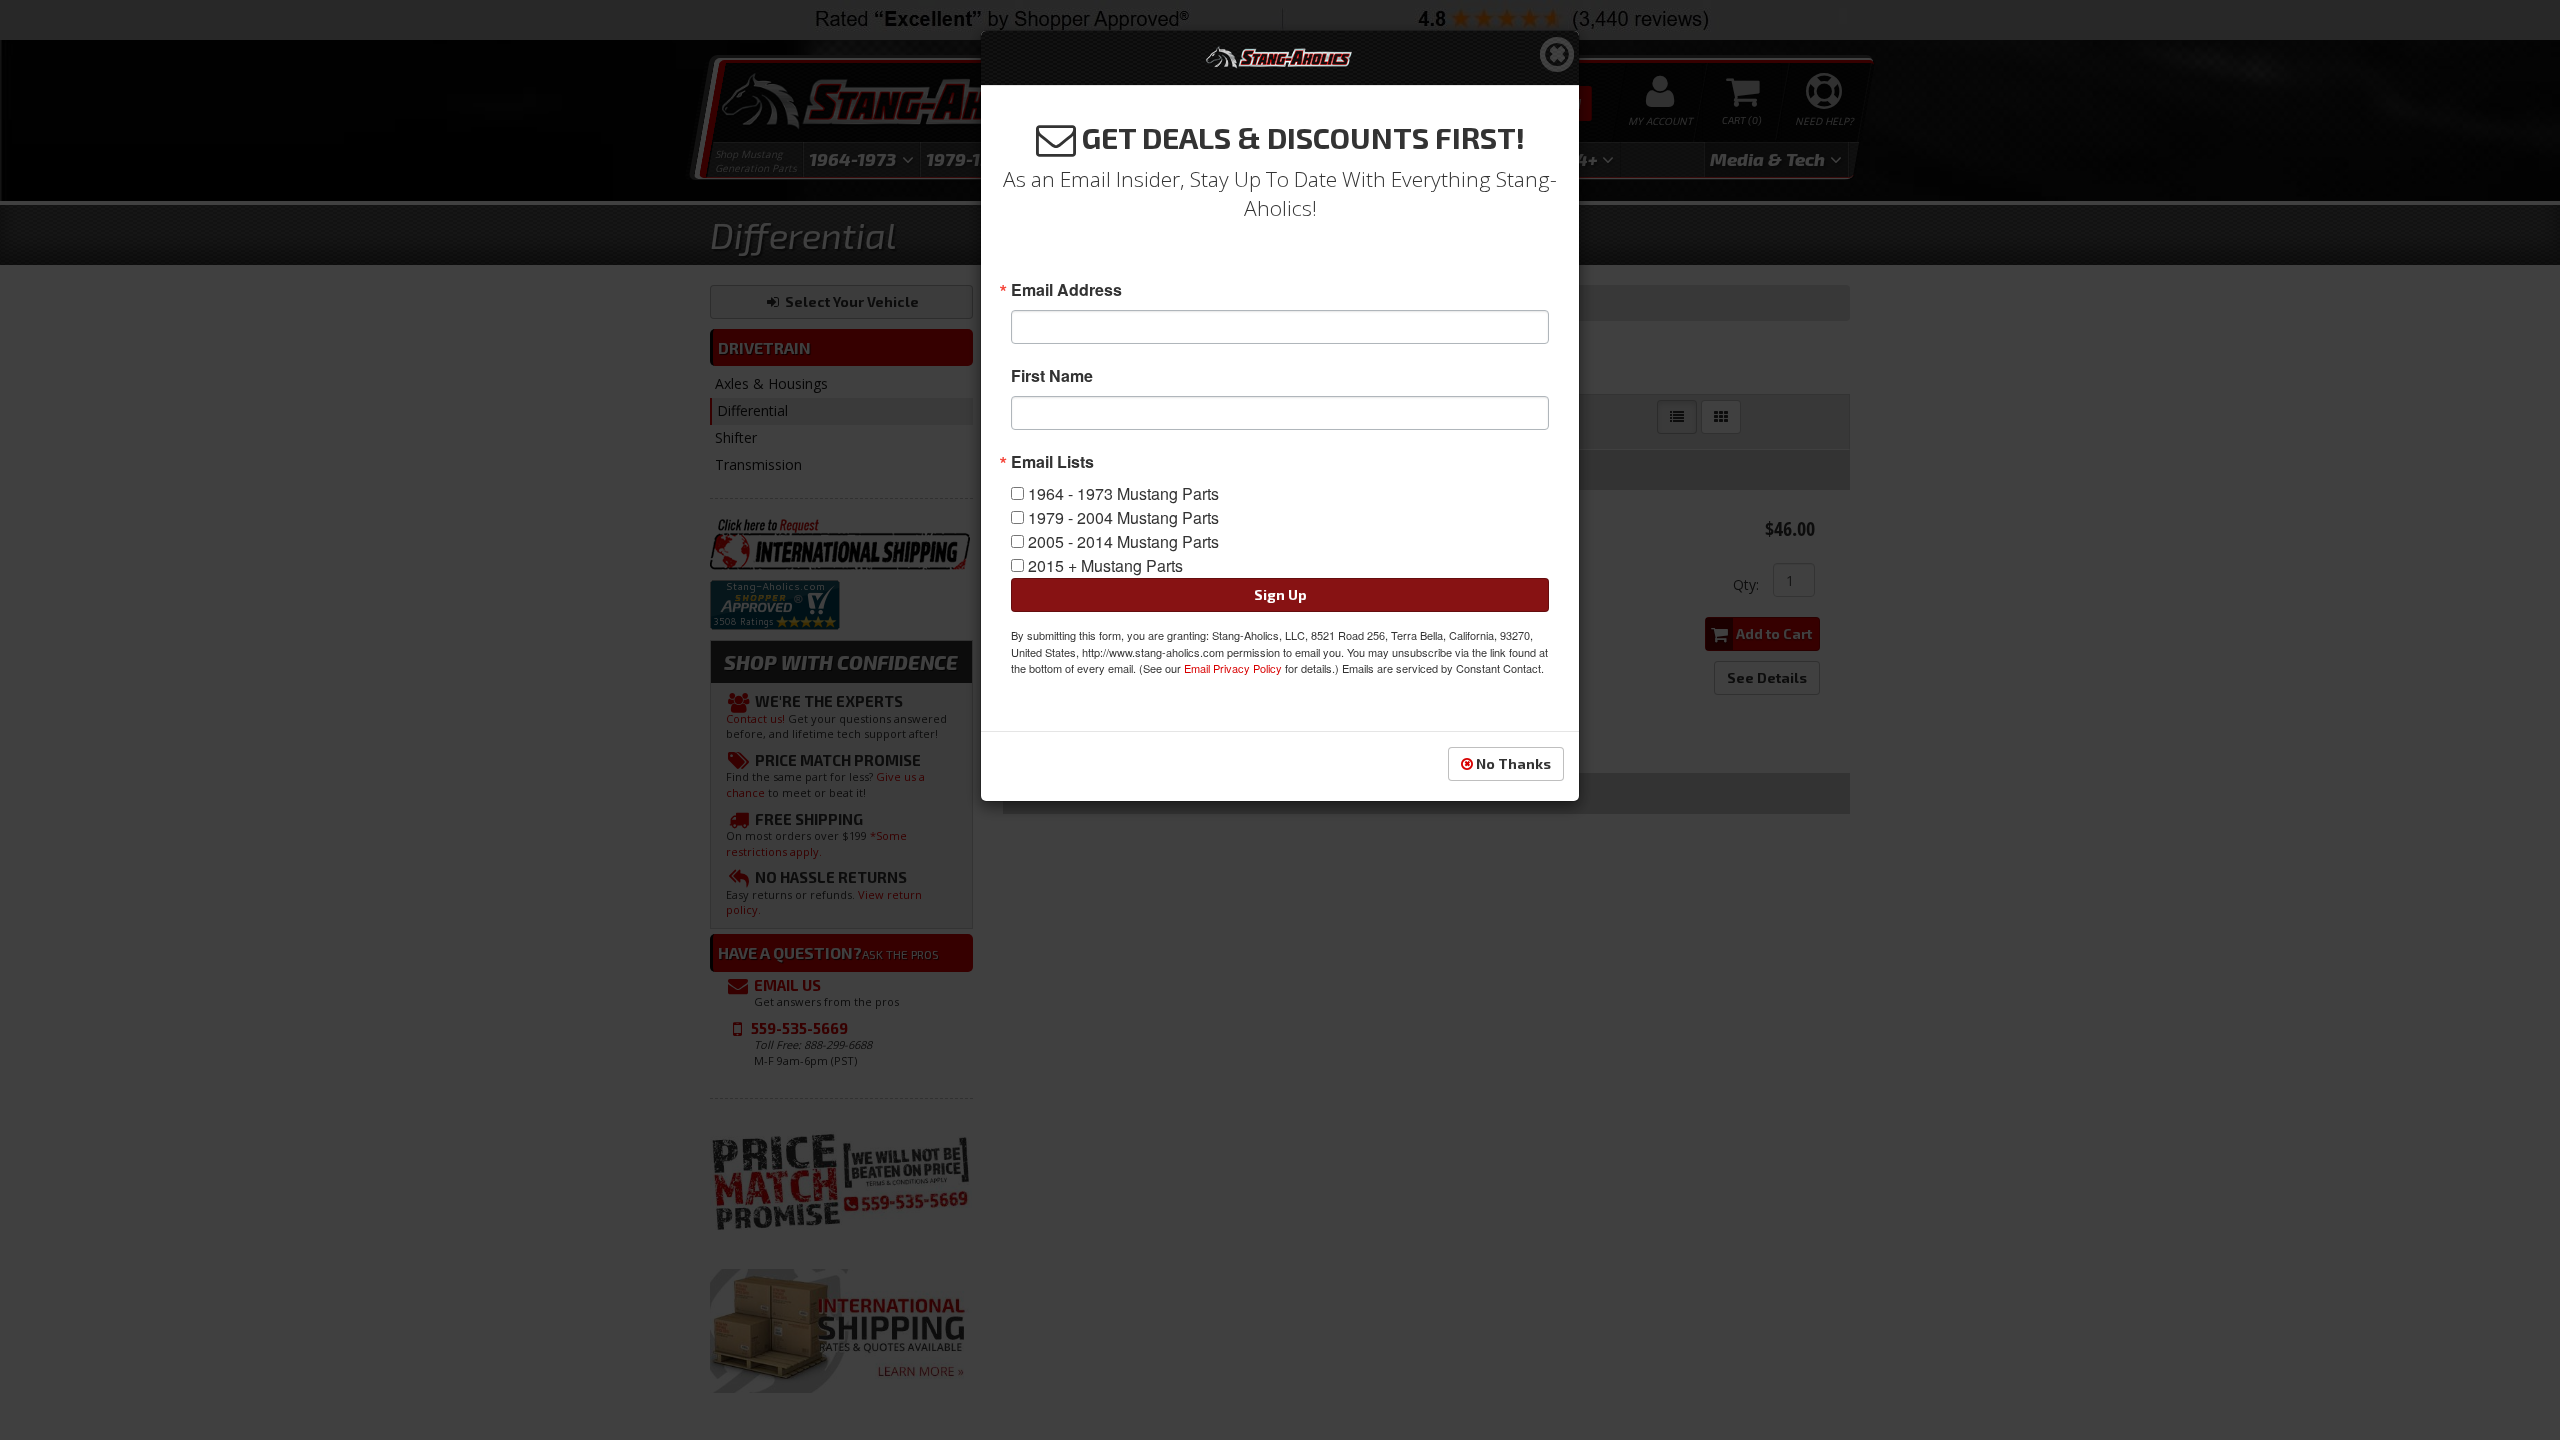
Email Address (1066, 290)
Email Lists (1052, 462)
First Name (1052, 376)
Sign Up (1280, 594)
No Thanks (1512, 763)
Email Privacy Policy (1233, 668)
